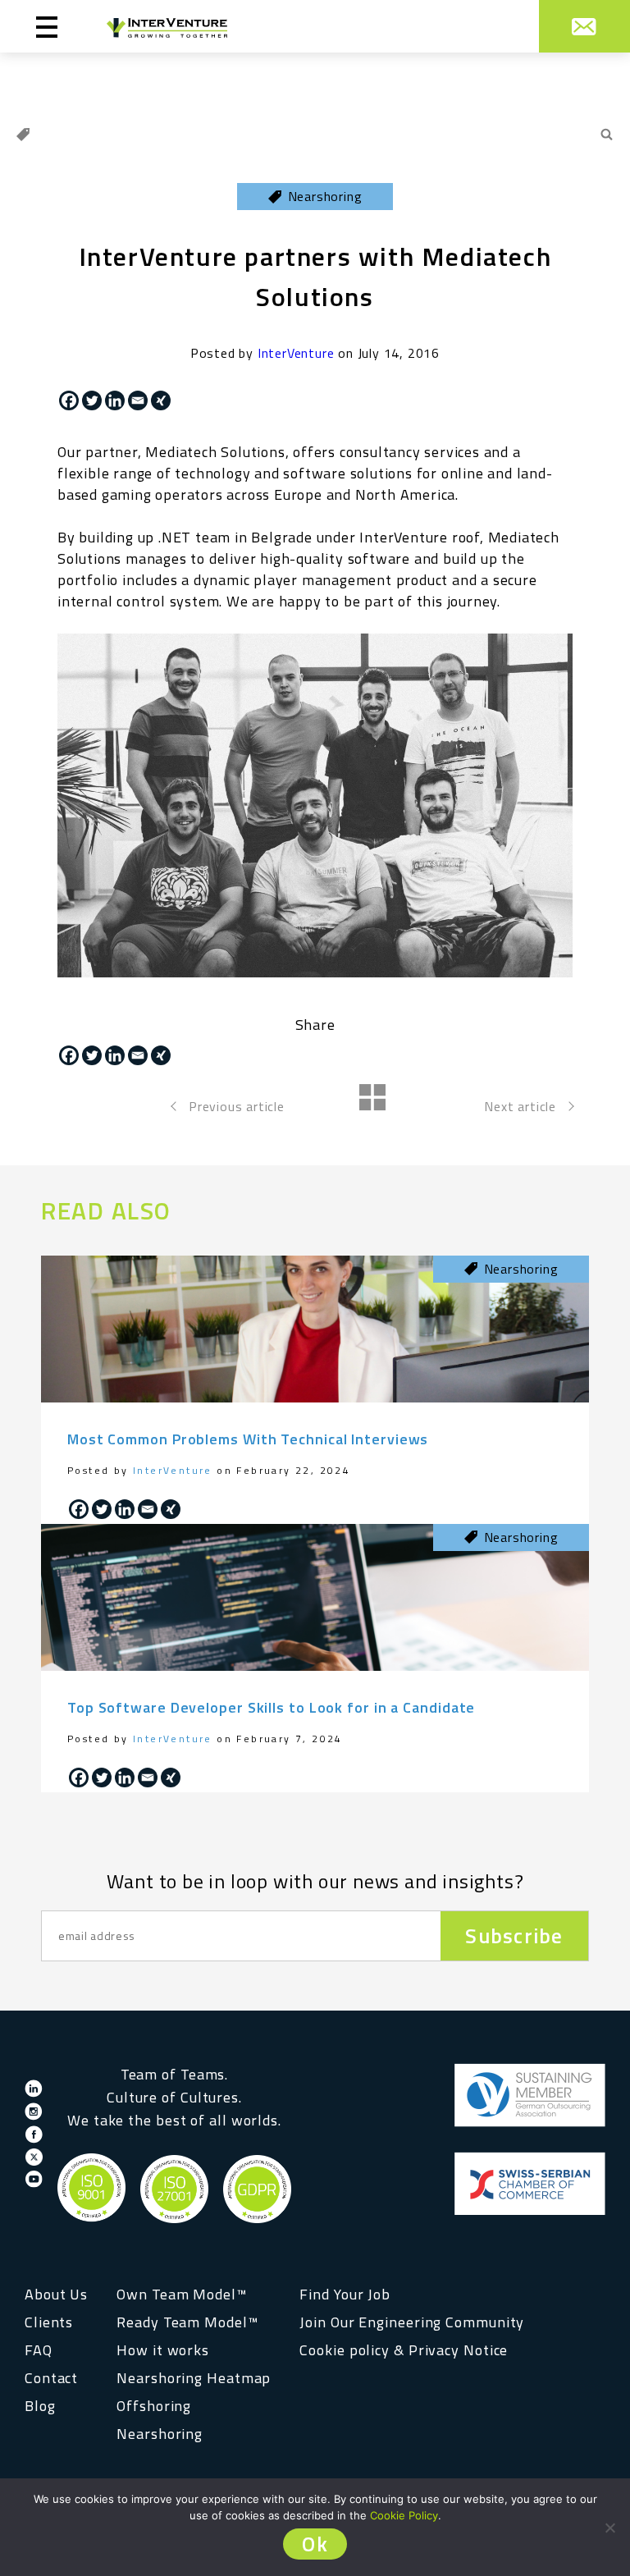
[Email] (138, 400)
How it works (163, 2350)
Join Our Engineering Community (412, 2322)
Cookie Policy (404, 2515)
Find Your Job (345, 2294)
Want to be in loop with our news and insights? (315, 1881)
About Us (56, 2294)
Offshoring (154, 2406)
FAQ (39, 2350)
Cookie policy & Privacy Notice (404, 2350)
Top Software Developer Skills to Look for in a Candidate (271, 1707)
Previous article (237, 1106)
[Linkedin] (115, 400)
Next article (520, 1106)
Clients (49, 2322)
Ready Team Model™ (187, 2322)
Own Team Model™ (182, 2294)
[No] (609, 2528)
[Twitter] (92, 400)
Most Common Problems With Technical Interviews (248, 1439)
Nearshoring (160, 2434)
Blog (40, 2406)
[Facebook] (69, 400)
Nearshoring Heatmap (194, 2378)
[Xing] (161, 400)
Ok (315, 2544)
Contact (51, 2378)
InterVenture (296, 353)
